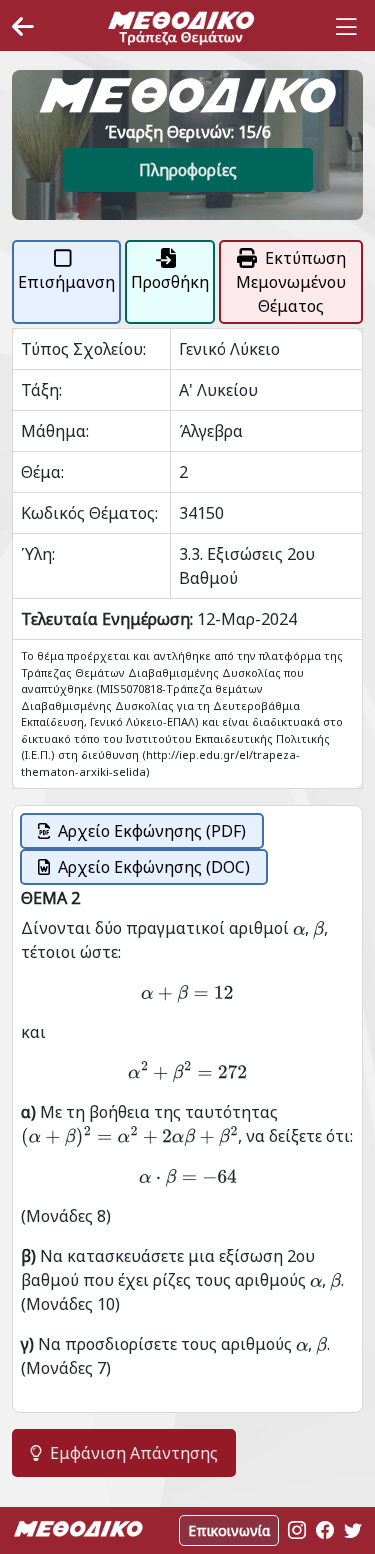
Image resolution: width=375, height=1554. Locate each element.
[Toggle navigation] (346, 27)
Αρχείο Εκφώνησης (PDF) (152, 831)
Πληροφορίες (188, 170)
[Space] (181, 27)
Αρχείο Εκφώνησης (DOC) (154, 867)
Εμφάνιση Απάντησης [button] (134, 1453)
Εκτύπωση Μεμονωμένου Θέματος (291, 282)
